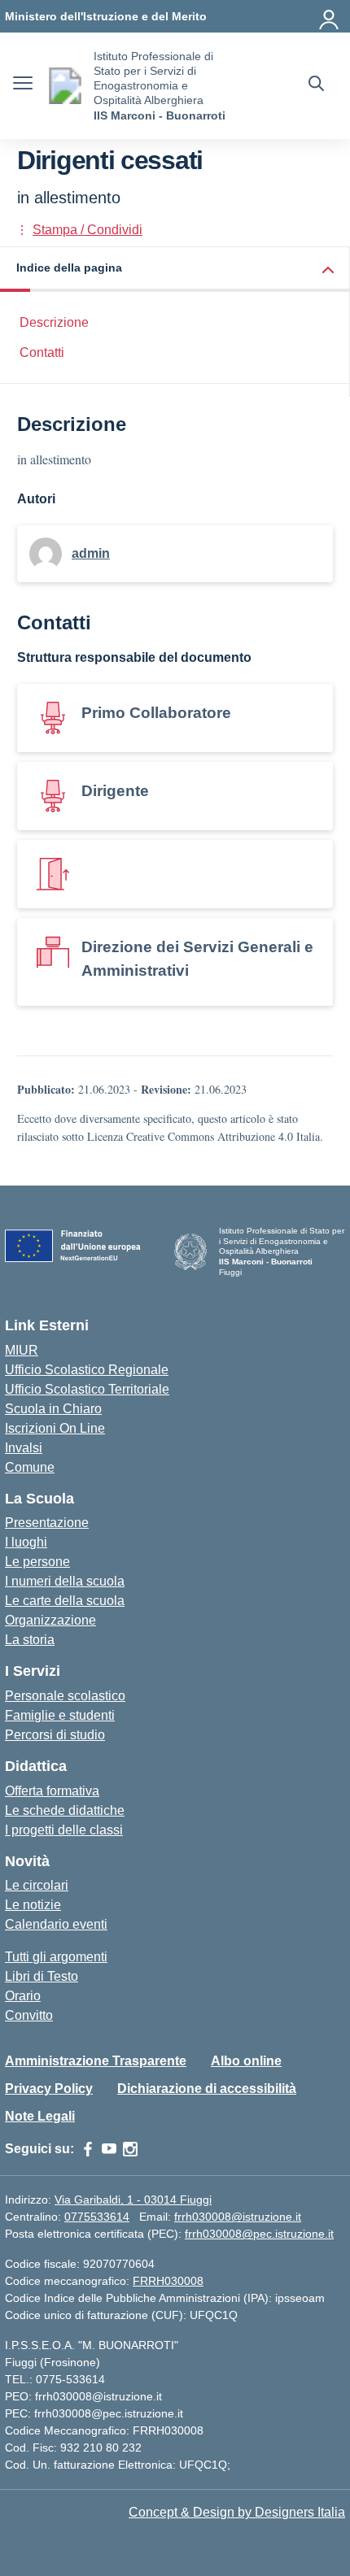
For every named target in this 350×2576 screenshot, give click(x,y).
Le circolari (37, 1885)
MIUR (22, 1350)
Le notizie (33, 1905)
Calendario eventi (56, 1924)
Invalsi (24, 1448)
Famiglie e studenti (60, 1715)
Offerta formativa (52, 1791)
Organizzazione (50, 1620)
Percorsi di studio (55, 1735)
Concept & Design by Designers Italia (237, 2512)
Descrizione (54, 322)
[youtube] (109, 2149)
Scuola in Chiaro (53, 1409)
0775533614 (97, 2217)
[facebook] (88, 2149)
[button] (175, 270)
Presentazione (47, 1523)
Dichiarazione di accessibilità (207, 2089)
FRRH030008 (168, 2281)
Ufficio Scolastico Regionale (87, 1370)
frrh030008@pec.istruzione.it (259, 2234)
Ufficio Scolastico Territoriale (87, 1389)
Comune (30, 1467)
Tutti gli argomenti (56, 1957)
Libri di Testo (42, 1976)
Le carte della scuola (65, 1601)
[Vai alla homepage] (65, 86)
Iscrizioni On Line (55, 1428)
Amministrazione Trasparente (96, 2061)
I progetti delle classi (64, 1830)
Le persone (37, 1562)
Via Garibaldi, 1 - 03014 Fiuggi (133, 2200)
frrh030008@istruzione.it (238, 2217)
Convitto (29, 2015)
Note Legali (40, 2116)
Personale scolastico (65, 1696)
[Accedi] (330, 16)
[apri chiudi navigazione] (23, 85)
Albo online (246, 2061)
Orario (23, 1996)
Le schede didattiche (65, 1810)
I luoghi (26, 1542)
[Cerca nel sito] (316, 85)
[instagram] (130, 2149)
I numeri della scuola (65, 1581)
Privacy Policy (49, 2089)
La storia (30, 1640)
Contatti (42, 352)
